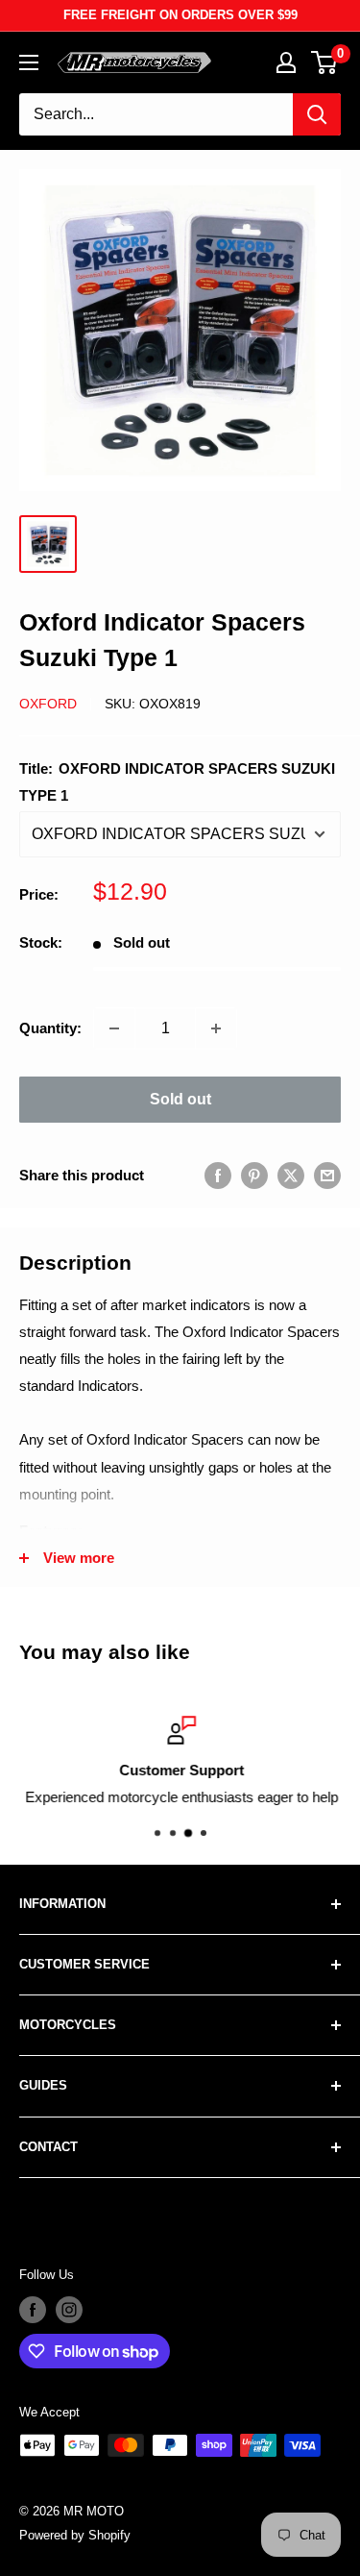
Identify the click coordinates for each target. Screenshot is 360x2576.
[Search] (317, 114)
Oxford (48, 704)
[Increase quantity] (216, 1028)
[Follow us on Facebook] (33, 2310)
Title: (177, 782)
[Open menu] (29, 62)
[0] (325, 62)
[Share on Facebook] (218, 1175)
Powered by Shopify (75, 2535)
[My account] (286, 62)
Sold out (180, 1099)
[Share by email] (327, 1175)
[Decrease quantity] (114, 1028)
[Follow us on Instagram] (69, 2310)
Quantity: (50, 1028)
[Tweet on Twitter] (291, 1175)
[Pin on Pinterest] (254, 1175)
